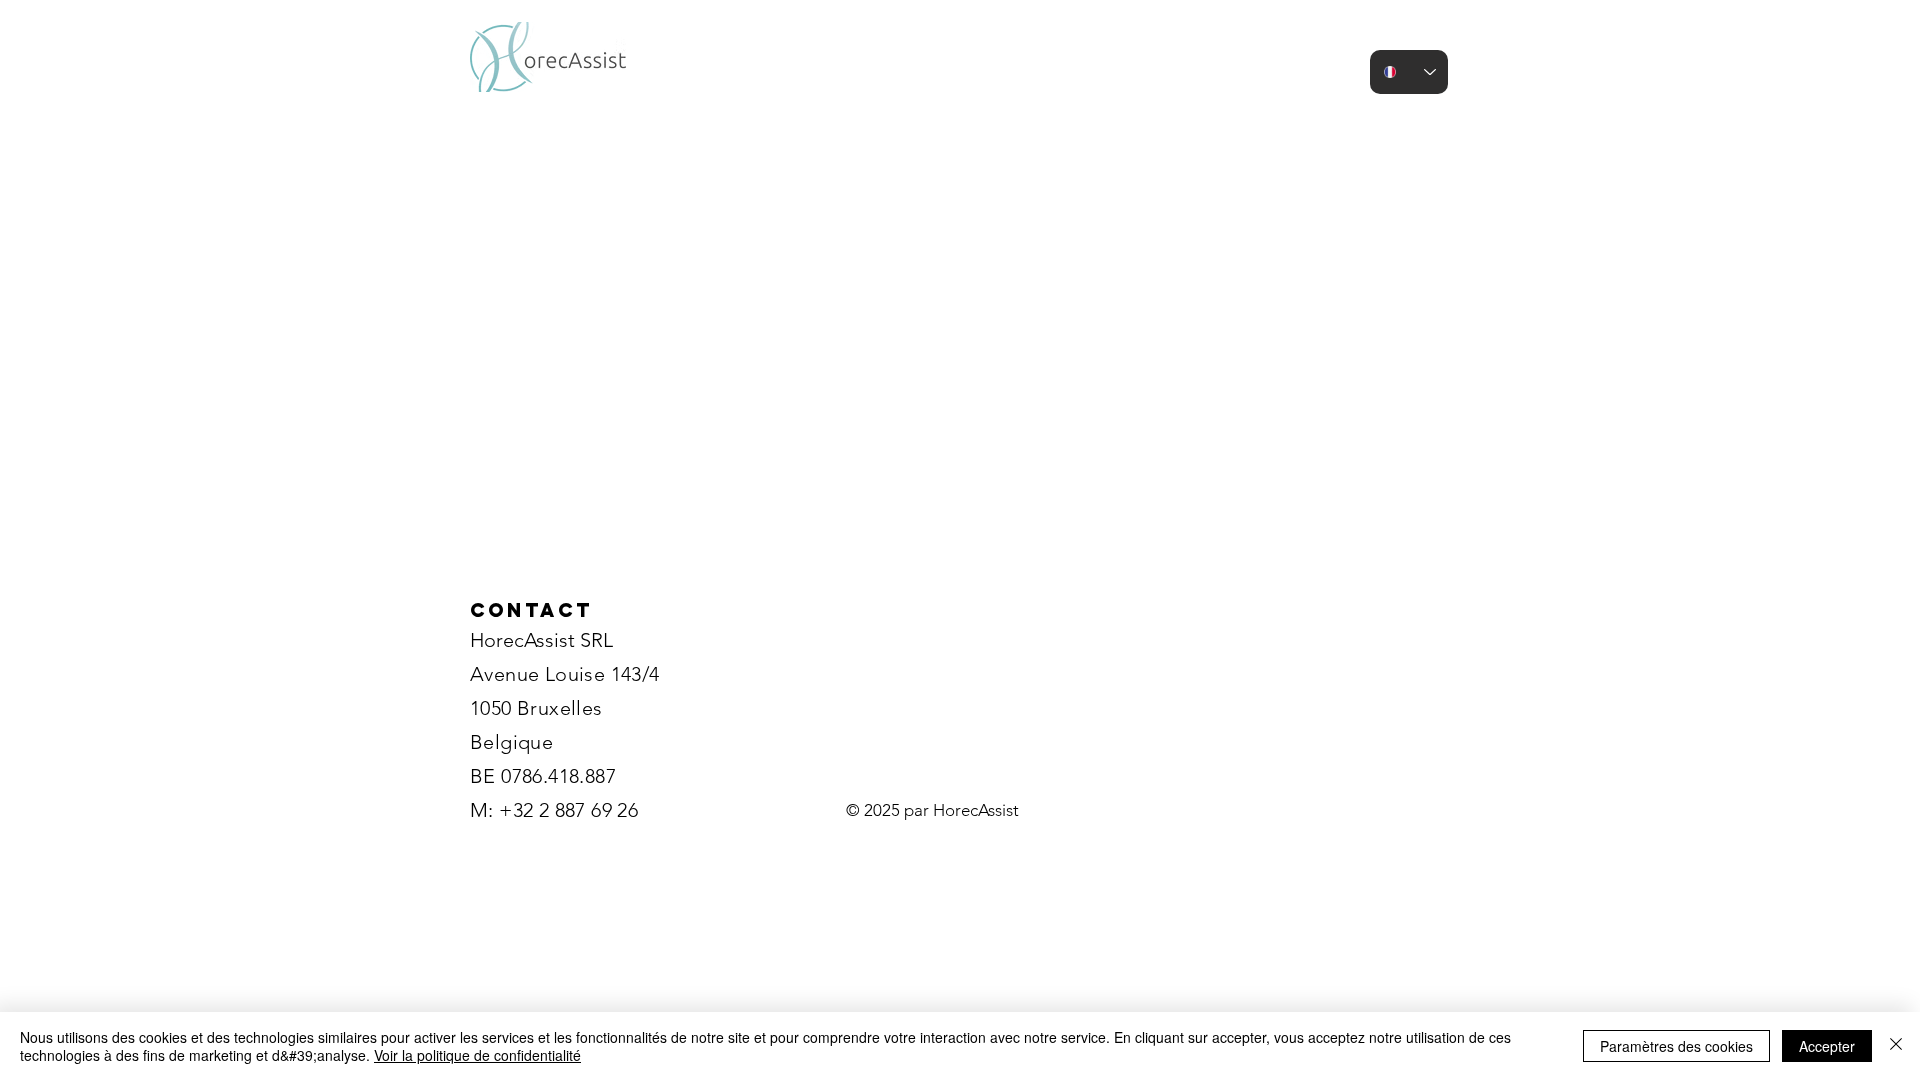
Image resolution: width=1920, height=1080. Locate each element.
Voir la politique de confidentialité (477, 1055)
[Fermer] (1896, 1046)
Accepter (1827, 1046)
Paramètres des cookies (1676, 1046)
